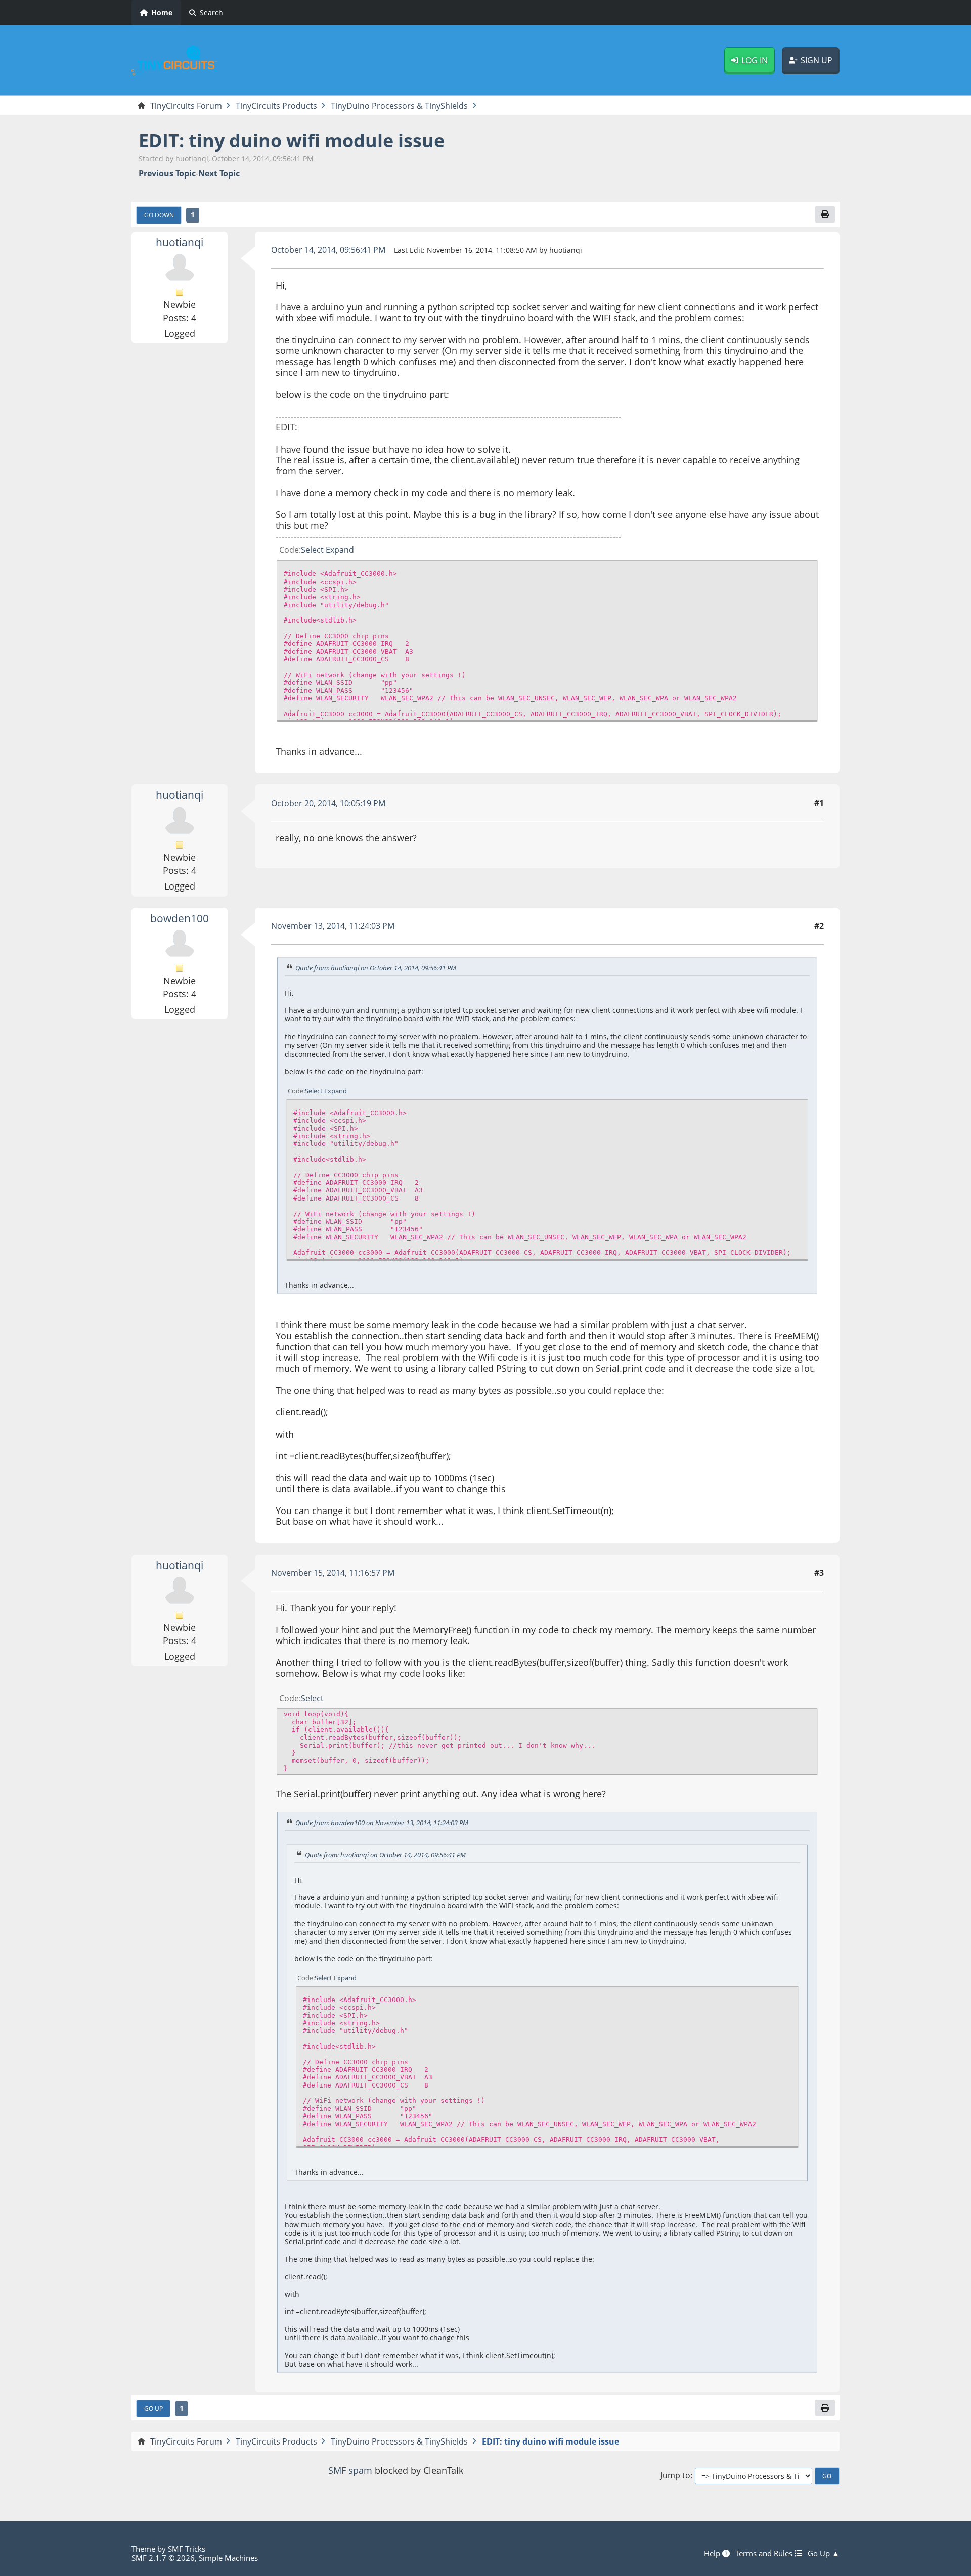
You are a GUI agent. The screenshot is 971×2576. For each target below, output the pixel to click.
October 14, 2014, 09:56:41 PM (328, 250)
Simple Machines (228, 2558)
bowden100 (180, 918)
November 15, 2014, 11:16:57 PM (333, 1573)
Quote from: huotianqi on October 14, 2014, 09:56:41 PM (376, 968)
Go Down (159, 215)
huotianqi (180, 242)
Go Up (153, 2408)
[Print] (825, 214)
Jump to (675, 2476)
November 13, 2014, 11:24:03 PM (333, 926)
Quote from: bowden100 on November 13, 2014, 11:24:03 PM (382, 1823)
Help (713, 2553)
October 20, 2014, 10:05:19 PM (328, 803)
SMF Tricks (187, 2549)
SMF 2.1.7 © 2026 (163, 2558)
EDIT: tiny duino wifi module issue (292, 140)
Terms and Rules (765, 2553)
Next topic (219, 174)
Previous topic (167, 174)
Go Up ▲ (824, 2553)
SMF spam (350, 2470)
